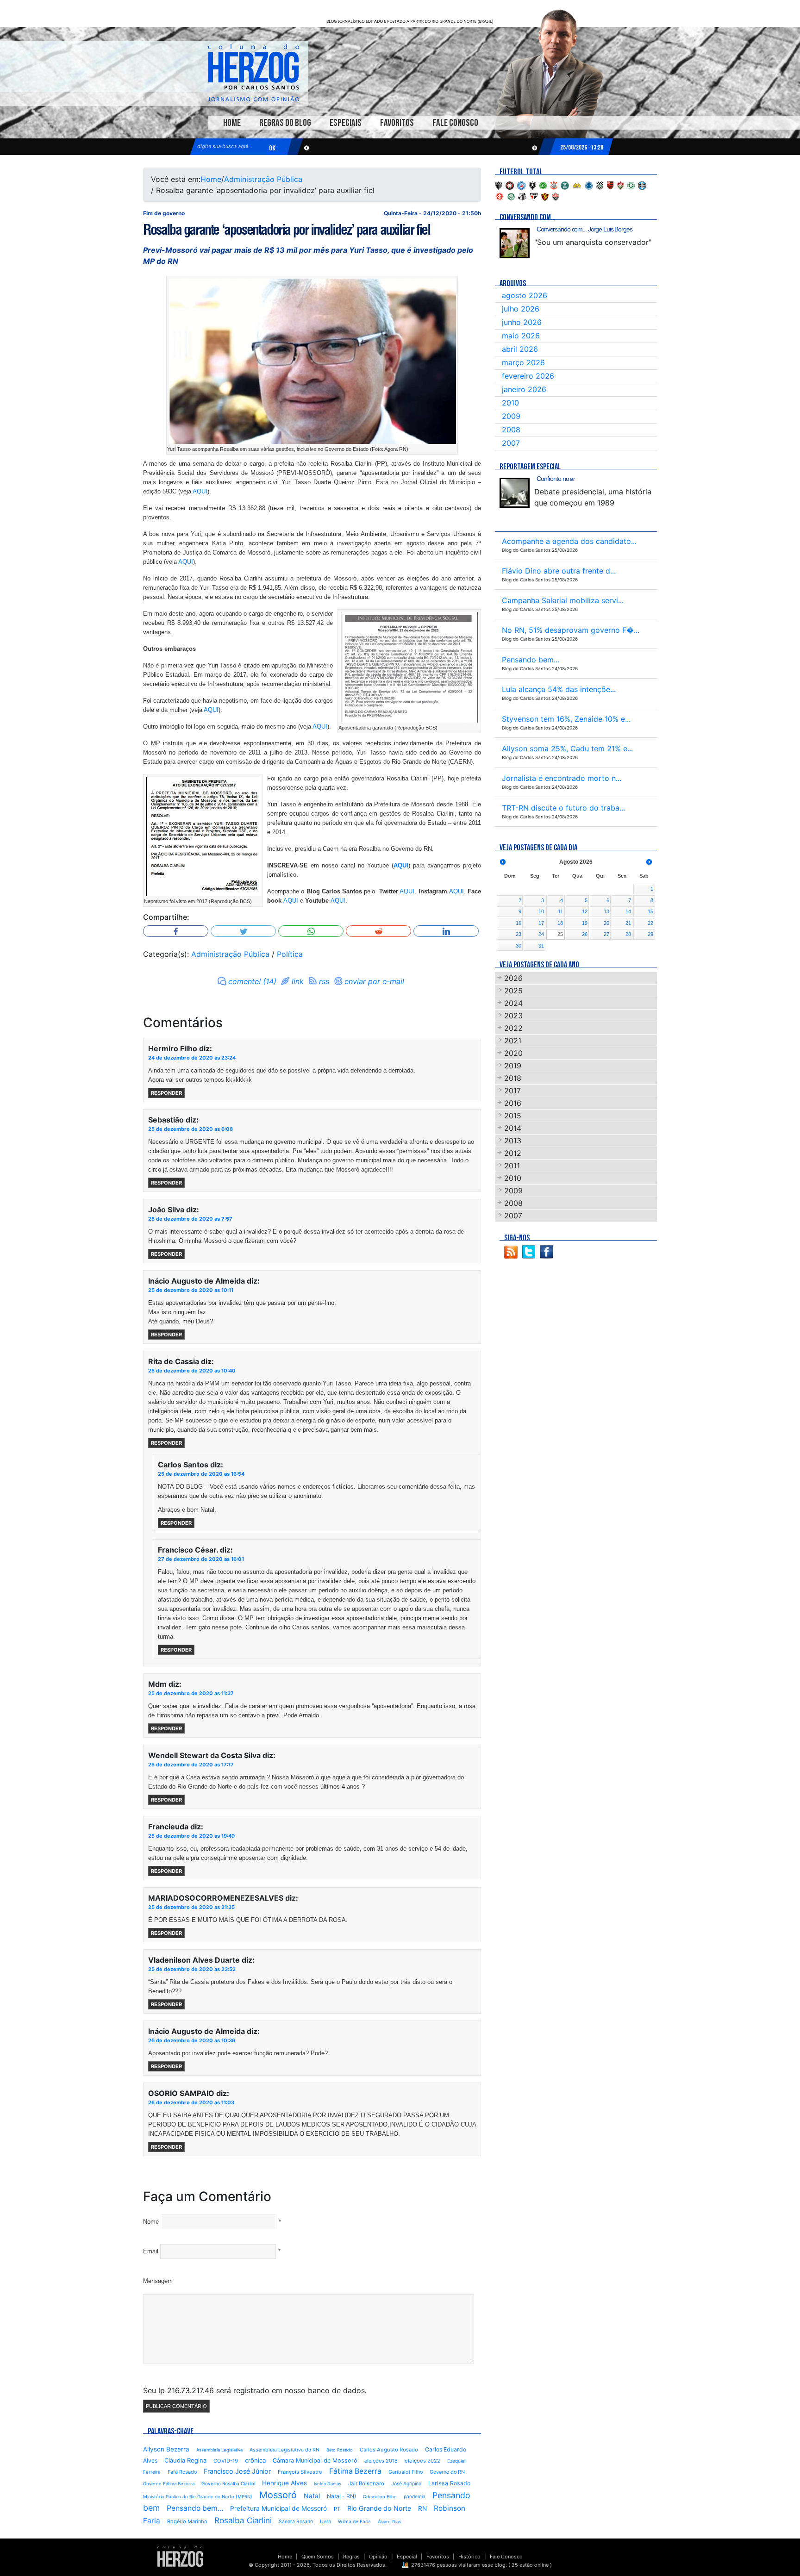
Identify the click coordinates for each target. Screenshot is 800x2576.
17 (541, 923)
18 (560, 923)
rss (324, 981)
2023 (513, 1016)
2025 (513, 991)
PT (337, 2509)
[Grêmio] (642, 185)
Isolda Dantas (328, 2484)
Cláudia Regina (185, 2460)
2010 (510, 403)
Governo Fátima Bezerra (169, 2484)
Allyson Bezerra (166, 2449)
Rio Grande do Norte (379, 2508)
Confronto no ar (556, 479)
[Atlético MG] (499, 185)
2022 (513, 1028)
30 (519, 946)
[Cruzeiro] (589, 185)
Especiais (346, 123)
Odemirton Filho (380, 2497)
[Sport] (545, 196)
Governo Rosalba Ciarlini (228, 2483)
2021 (513, 1041)
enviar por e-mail (374, 981)
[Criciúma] (577, 185)
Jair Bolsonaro (366, 2483)
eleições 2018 (381, 2461)
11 (560, 911)
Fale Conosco (455, 123)
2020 (513, 1053)
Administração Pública (263, 179)
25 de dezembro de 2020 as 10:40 (192, 1371)
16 (519, 923)
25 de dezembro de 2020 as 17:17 (191, 1765)
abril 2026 (520, 349)
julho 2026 (521, 309)
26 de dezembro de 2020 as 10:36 (192, 2040)
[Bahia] (521, 185)
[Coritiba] (565, 185)
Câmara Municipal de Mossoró (315, 2461)
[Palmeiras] (511, 196)
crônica (255, 2460)
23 (519, 934)
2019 (513, 1066)
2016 (513, 1103)
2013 (513, 1141)
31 (541, 946)
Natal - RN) (341, 2496)
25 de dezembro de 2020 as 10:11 (191, 1290)
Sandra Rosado (296, 2522)
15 (650, 911)
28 (628, 934)
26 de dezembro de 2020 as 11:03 (191, 2102)
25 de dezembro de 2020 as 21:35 (191, 1907)
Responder (166, 1093)
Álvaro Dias (389, 2522)
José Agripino (406, 2484)
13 (606, 911)
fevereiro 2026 (528, 376)
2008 (511, 430)
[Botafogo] (532, 185)
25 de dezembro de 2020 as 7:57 (190, 1219)
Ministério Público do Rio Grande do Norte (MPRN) (198, 2497)
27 (606, 934)
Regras (351, 2557)
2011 (512, 1166)
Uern (325, 2522)
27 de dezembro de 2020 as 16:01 (201, 1559)
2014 (513, 1128)
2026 (513, 978)
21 (628, 923)
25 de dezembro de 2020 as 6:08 (191, 1129)
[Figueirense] (600, 185)
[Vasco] (556, 196)
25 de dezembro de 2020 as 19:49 (191, 1836)
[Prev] (503, 862)
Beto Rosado (340, 2450)
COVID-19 (226, 2461)
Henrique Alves (284, 2483)
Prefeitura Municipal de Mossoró (278, 2508)
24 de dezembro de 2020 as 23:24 (192, 1058)
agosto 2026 (525, 295)
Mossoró (278, 2495)
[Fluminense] (620, 185)
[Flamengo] (610, 185)
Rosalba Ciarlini (243, 2520)
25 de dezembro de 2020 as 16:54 (201, 1474)
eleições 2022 (422, 2461)
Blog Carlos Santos (253, 73)
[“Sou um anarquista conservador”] (515, 243)
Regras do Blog (285, 123)
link (298, 981)
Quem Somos (318, 2557)
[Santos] (522, 196)
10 (541, 911)
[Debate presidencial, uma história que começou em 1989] (515, 493)
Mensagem (158, 2281)
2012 (513, 1153)
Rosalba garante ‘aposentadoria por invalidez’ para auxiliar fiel (286, 230)
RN (422, 2508)
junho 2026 (522, 322)
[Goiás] (631, 185)
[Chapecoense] (543, 185)
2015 (513, 1116)
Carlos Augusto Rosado (389, 2450)
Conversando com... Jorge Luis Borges (584, 229)
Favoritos (397, 123)
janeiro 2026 (524, 389)
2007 (511, 443)
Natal (312, 2496)
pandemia (415, 2496)
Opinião (378, 2557)
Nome (151, 2222)
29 (650, 934)
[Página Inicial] (180, 2556)
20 (606, 923)
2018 (513, 1078)
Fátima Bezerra (355, 2471)
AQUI (200, 491)
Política (290, 954)
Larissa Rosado (449, 2483)
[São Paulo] (534, 196)
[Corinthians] (554, 185)
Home (232, 123)
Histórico (469, 2557)
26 (585, 934)
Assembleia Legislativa (219, 2450)
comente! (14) (252, 981)
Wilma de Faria (354, 2521)
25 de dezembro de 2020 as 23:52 (192, 1969)
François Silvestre (300, 2472)
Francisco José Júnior (237, 2471)
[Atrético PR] (510, 185)
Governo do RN (447, 2472)
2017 (512, 1091)
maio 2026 (521, 336)
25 (560, 934)
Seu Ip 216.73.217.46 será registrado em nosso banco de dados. (255, 2390)
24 (541, 934)
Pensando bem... (195, 2508)
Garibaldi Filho (406, 2472)
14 (628, 911)
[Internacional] (500, 196)
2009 (511, 416)
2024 (513, 1003)
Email (151, 2251)
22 (650, 923)
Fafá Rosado (182, 2472)
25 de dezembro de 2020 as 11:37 (191, 1693)
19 (585, 923)
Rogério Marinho (187, 2521)
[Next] (649, 862)
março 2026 (523, 362)
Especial (407, 2557)
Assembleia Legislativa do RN (284, 2450)
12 (585, 911)
